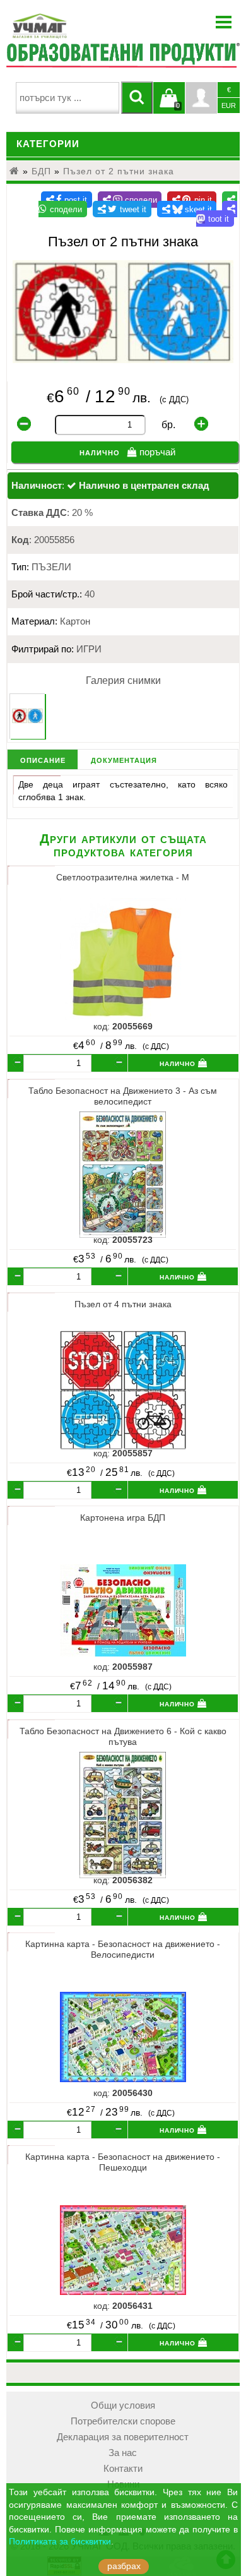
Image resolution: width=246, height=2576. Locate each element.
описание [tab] (43, 759)
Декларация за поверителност (123, 2437)
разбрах (124, 2566)
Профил (201, 98)
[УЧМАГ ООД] (79, 26)
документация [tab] (124, 759)
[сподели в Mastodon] (217, 214)
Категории (48, 144)
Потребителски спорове (123, 2421)
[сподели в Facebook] (67, 200)
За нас (123, 2453)
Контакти (123, 2469)
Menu (224, 22)
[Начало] (15, 171)
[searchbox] (67, 98)
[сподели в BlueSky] (187, 209)
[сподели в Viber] (130, 200)
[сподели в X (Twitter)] (122, 209)
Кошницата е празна (169, 105)
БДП (41, 171)
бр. (168, 425)
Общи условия (123, 2405)
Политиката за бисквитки (60, 2542)
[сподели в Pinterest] (192, 200)
